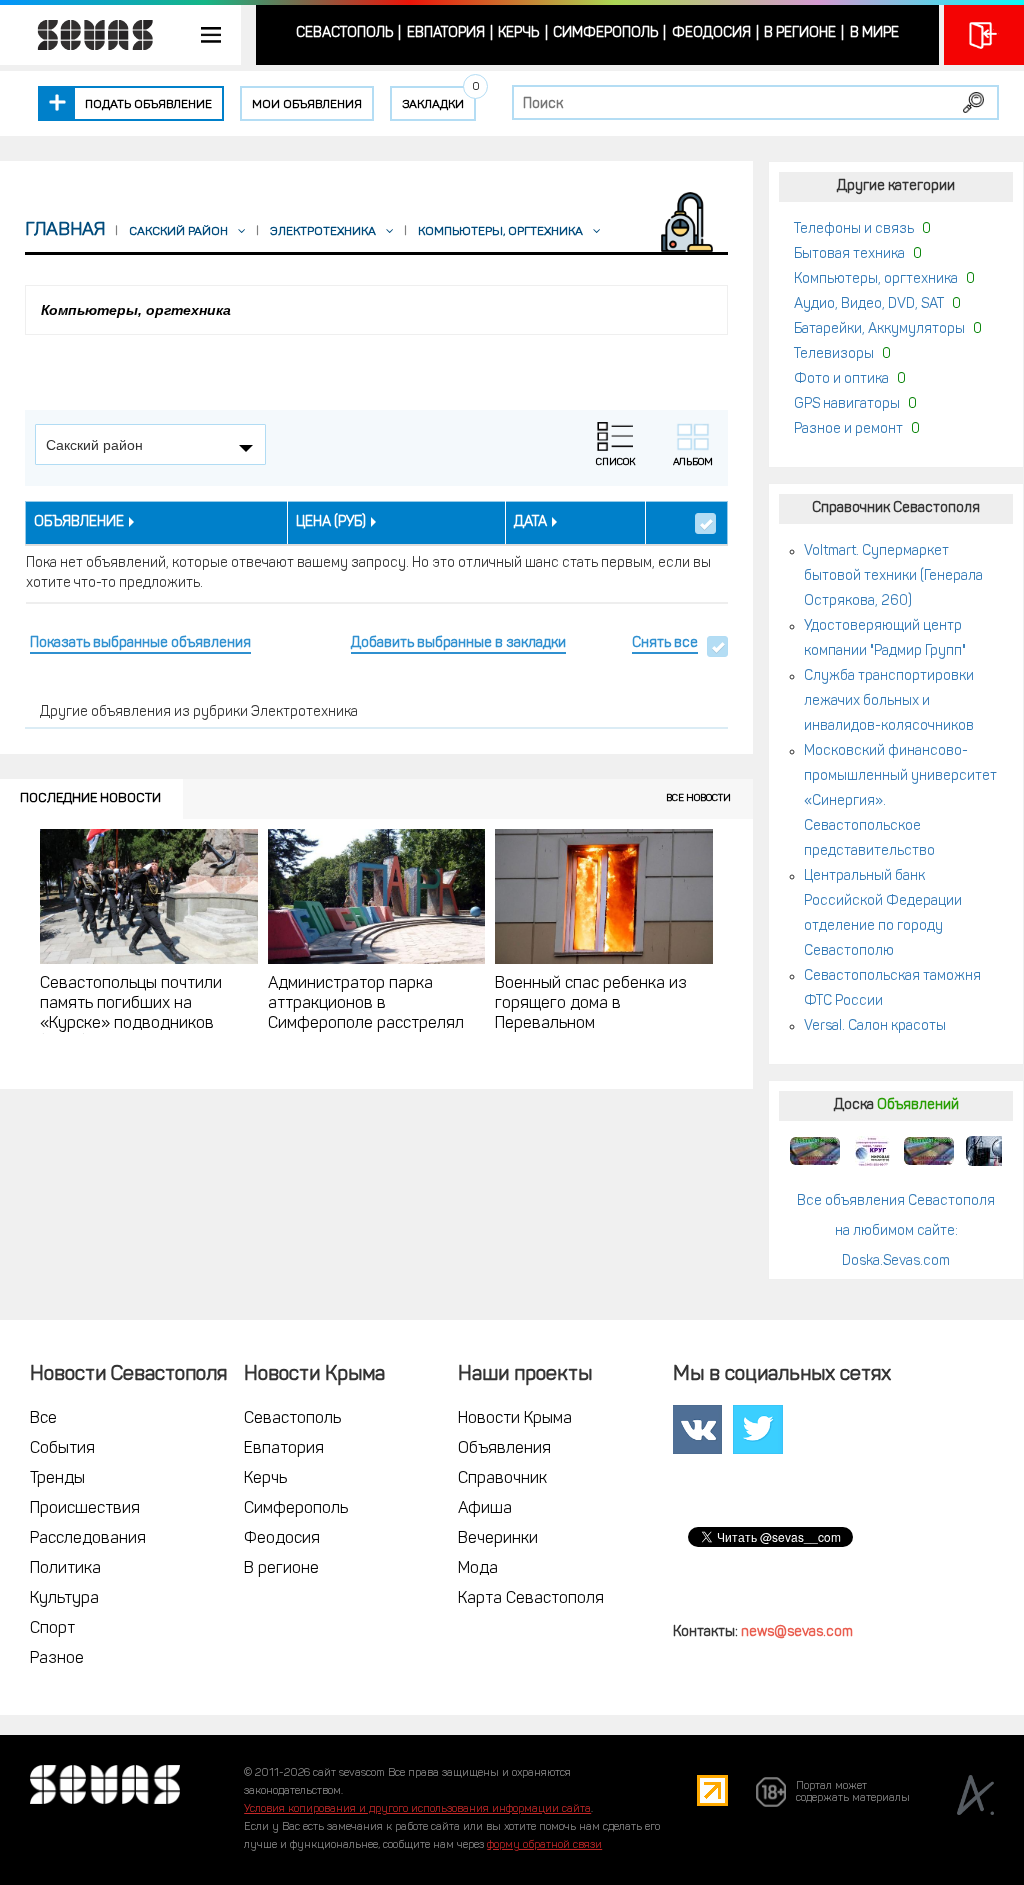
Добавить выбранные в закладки (458, 643)
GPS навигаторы (847, 404)
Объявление (79, 522)
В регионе (800, 33)
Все (43, 1419)
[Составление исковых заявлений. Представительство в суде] (986, 1151)
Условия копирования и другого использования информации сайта (417, 1809)
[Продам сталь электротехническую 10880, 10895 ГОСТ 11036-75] (872, 1151)
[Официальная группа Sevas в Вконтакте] (697, 1430)
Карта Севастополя (531, 1599)
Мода (478, 1569)
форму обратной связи (544, 1845)
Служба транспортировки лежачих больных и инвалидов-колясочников (889, 701)
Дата (530, 522)
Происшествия (85, 1509)
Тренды (57, 1479)
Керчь (518, 33)
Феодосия (711, 33)
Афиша (485, 1509)
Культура (64, 1599)
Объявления (504, 1449)
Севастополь (344, 33)
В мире (874, 33)
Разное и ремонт (848, 429)
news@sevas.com (797, 1632)
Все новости (698, 798)
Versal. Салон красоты (875, 1026)
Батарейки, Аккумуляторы (879, 329)
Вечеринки (498, 1539)
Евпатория (446, 33)
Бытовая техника (849, 254)
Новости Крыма (515, 1419)
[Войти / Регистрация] (984, 35)
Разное (57, 1659)
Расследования (88, 1539)
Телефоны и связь (854, 229)
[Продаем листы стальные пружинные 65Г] (815, 1151)
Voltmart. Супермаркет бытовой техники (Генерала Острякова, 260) (893, 576)
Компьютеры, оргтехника (876, 279)
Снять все (665, 643)
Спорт (52, 1629)
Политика (65, 1569)
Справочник (502, 1479)
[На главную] (85, 35)
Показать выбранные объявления (140, 643)
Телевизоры (834, 354)
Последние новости (90, 798)
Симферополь (605, 33)
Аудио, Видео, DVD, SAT (869, 304)
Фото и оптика (841, 379)
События (62, 1449)
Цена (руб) (331, 522)
